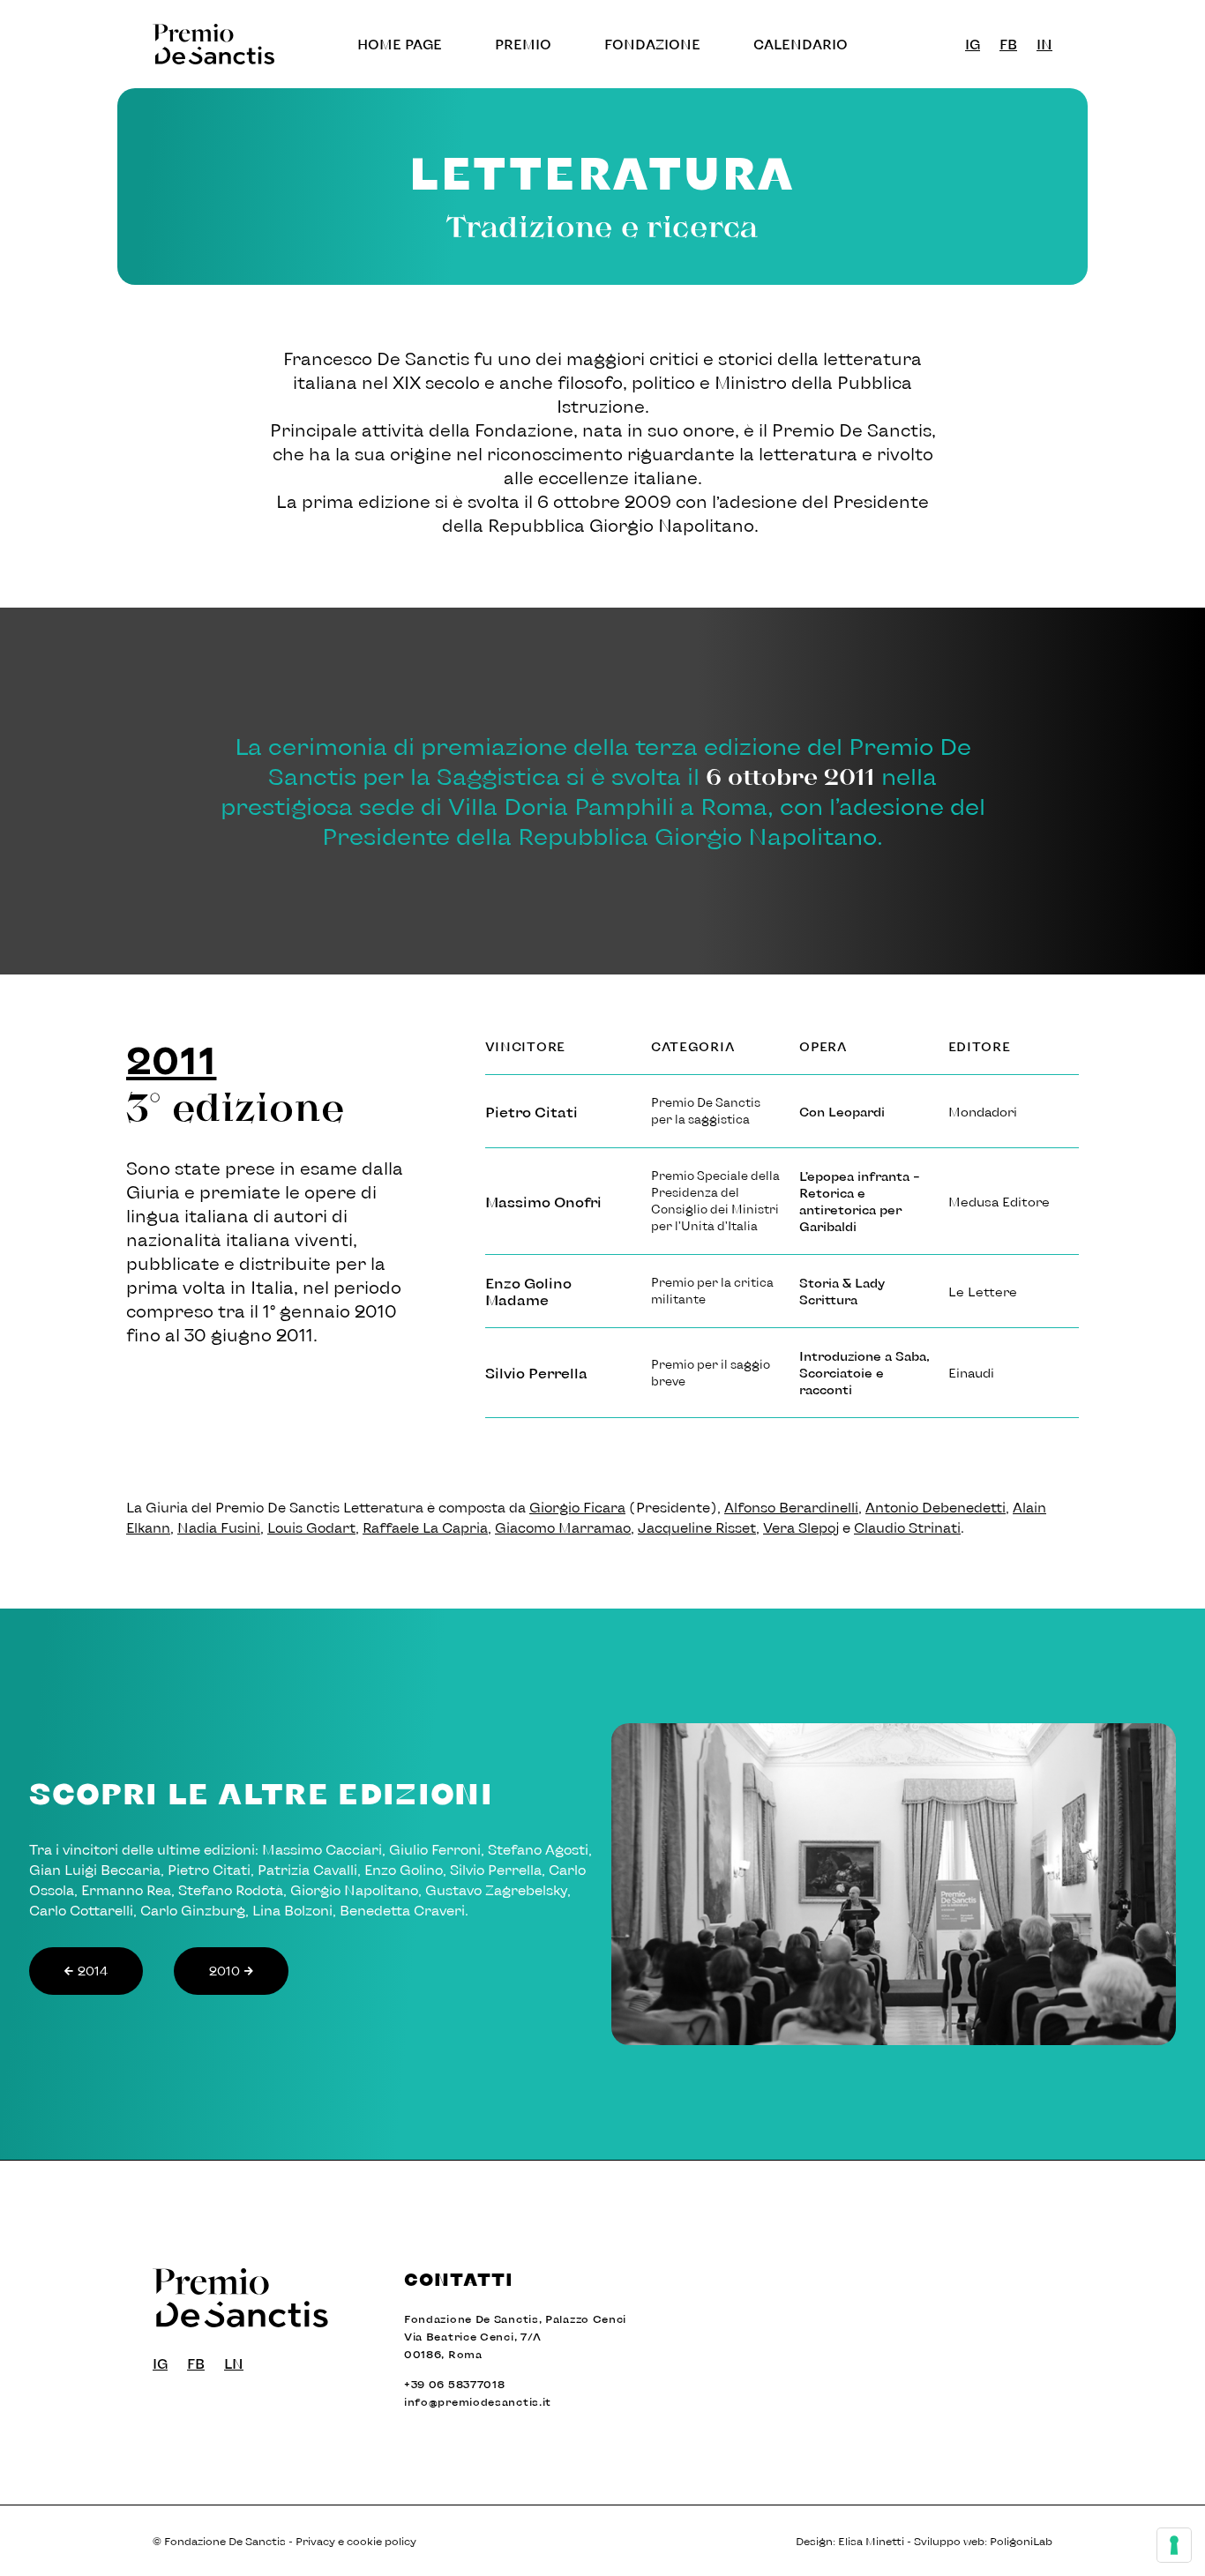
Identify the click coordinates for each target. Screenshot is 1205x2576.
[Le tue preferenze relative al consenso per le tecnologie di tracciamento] (1174, 2545)
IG (973, 44)
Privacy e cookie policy (356, 2541)
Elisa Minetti (871, 2541)
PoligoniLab (1021, 2541)
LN (234, 2363)
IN (1044, 44)
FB (1008, 44)
